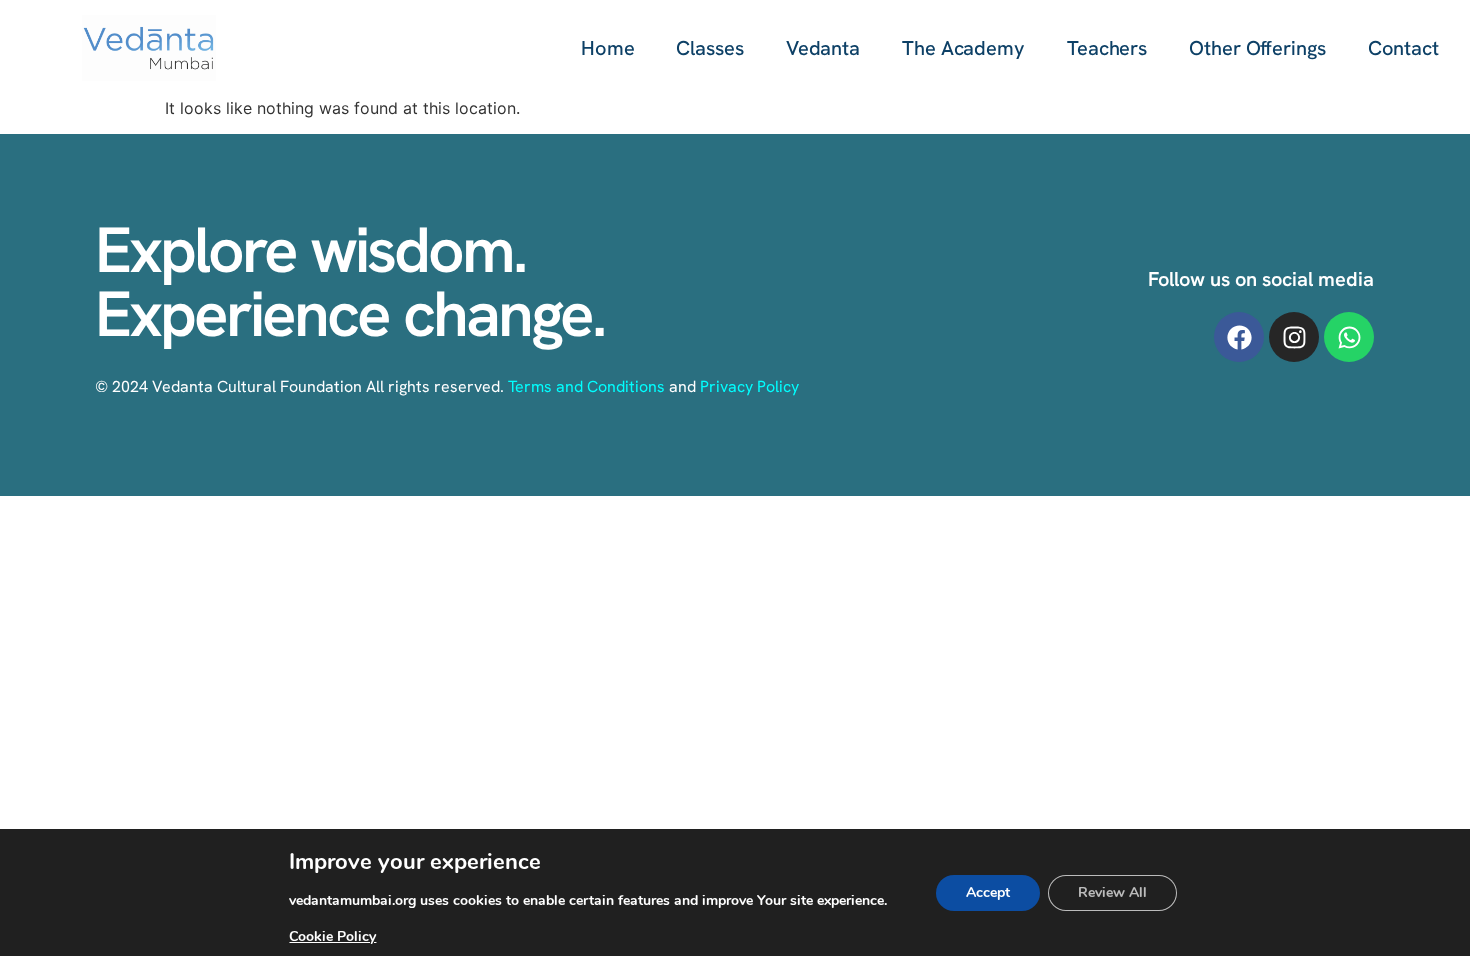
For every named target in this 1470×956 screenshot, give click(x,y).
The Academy (963, 48)
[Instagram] (1294, 337)
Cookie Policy (332, 936)
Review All (1112, 892)
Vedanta (823, 48)
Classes (709, 48)
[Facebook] (1239, 337)
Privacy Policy (749, 386)
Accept (988, 892)
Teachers (1107, 48)
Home (608, 48)
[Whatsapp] (1349, 337)
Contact (1403, 48)
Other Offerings (1257, 48)
